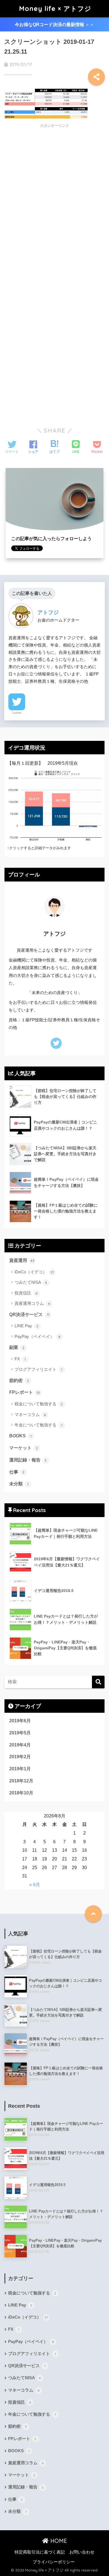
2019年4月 (20, 1745)
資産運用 (22, 1260)
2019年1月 (20, 1769)
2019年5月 (20, 1733)
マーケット (24, 1448)
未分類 (19, 1484)
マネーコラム (30, 1414)
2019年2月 (20, 1757)
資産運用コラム (32, 1303)
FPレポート (25, 1392)
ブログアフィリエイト (38, 1369)
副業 (17, 1347)
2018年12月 (21, 1781)
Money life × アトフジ (55, 9)
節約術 (19, 1381)
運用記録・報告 (28, 1460)
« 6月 (35, 1885)
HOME (58, 2541)
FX (20, 1359)
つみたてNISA (31, 1282)
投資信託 (26, 1293)
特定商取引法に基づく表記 (40, 2552)
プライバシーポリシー (54, 2562)
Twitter (17, 713)
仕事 (17, 1472)
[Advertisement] (51, 172)
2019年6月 (20, 1721)
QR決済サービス (29, 1315)
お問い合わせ (82, 2552)
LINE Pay (27, 1326)
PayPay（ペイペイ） (38, 1336)
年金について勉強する (38, 1425)
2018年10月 (21, 1793)
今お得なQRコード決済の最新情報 (54, 25)
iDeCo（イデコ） (34, 1272)
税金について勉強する (39, 1404)
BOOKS (20, 1436)
